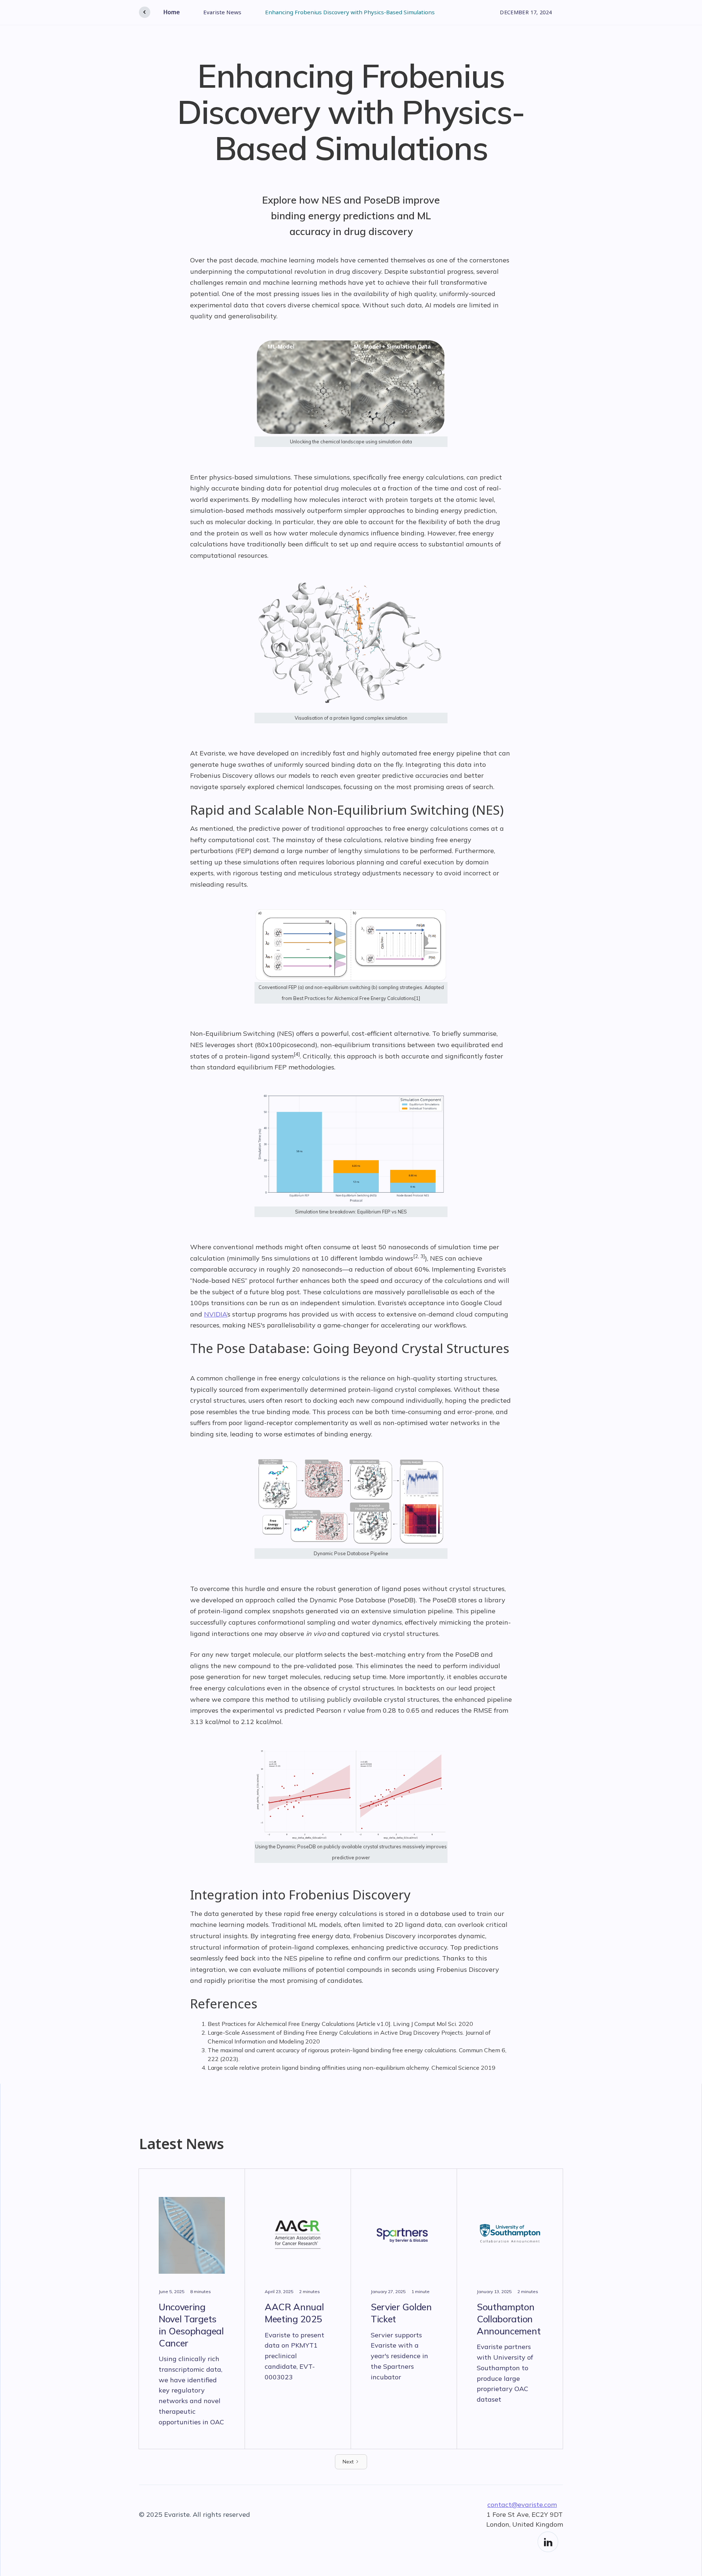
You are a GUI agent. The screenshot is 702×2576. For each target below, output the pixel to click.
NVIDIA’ (216, 1314)
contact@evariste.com (522, 2505)
